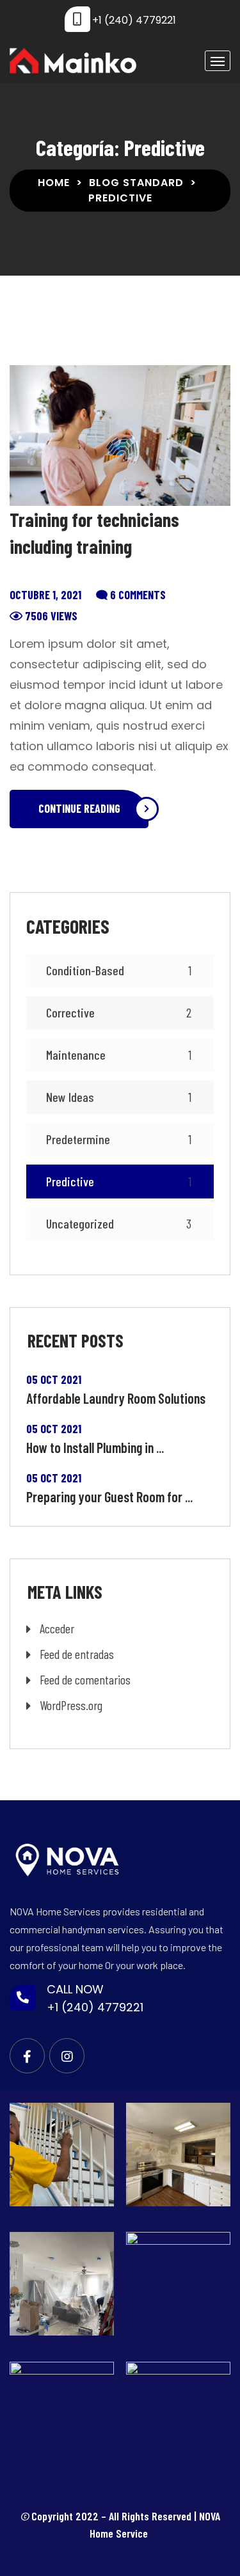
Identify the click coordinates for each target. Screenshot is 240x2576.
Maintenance (119, 1055)
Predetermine (119, 1139)
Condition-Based (119, 970)
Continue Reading (79, 808)
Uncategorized (119, 1223)
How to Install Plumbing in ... (95, 1447)
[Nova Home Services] (73, 61)
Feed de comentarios (85, 1679)
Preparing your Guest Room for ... (109, 1496)
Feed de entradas (77, 1654)
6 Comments (138, 595)
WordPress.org (71, 1705)
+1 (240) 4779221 (134, 20)
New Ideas (119, 1097)
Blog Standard (136, 183)
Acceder (57, 1628)
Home (54, 183)
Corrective (119, 1012)
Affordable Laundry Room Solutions (116, 1398)
